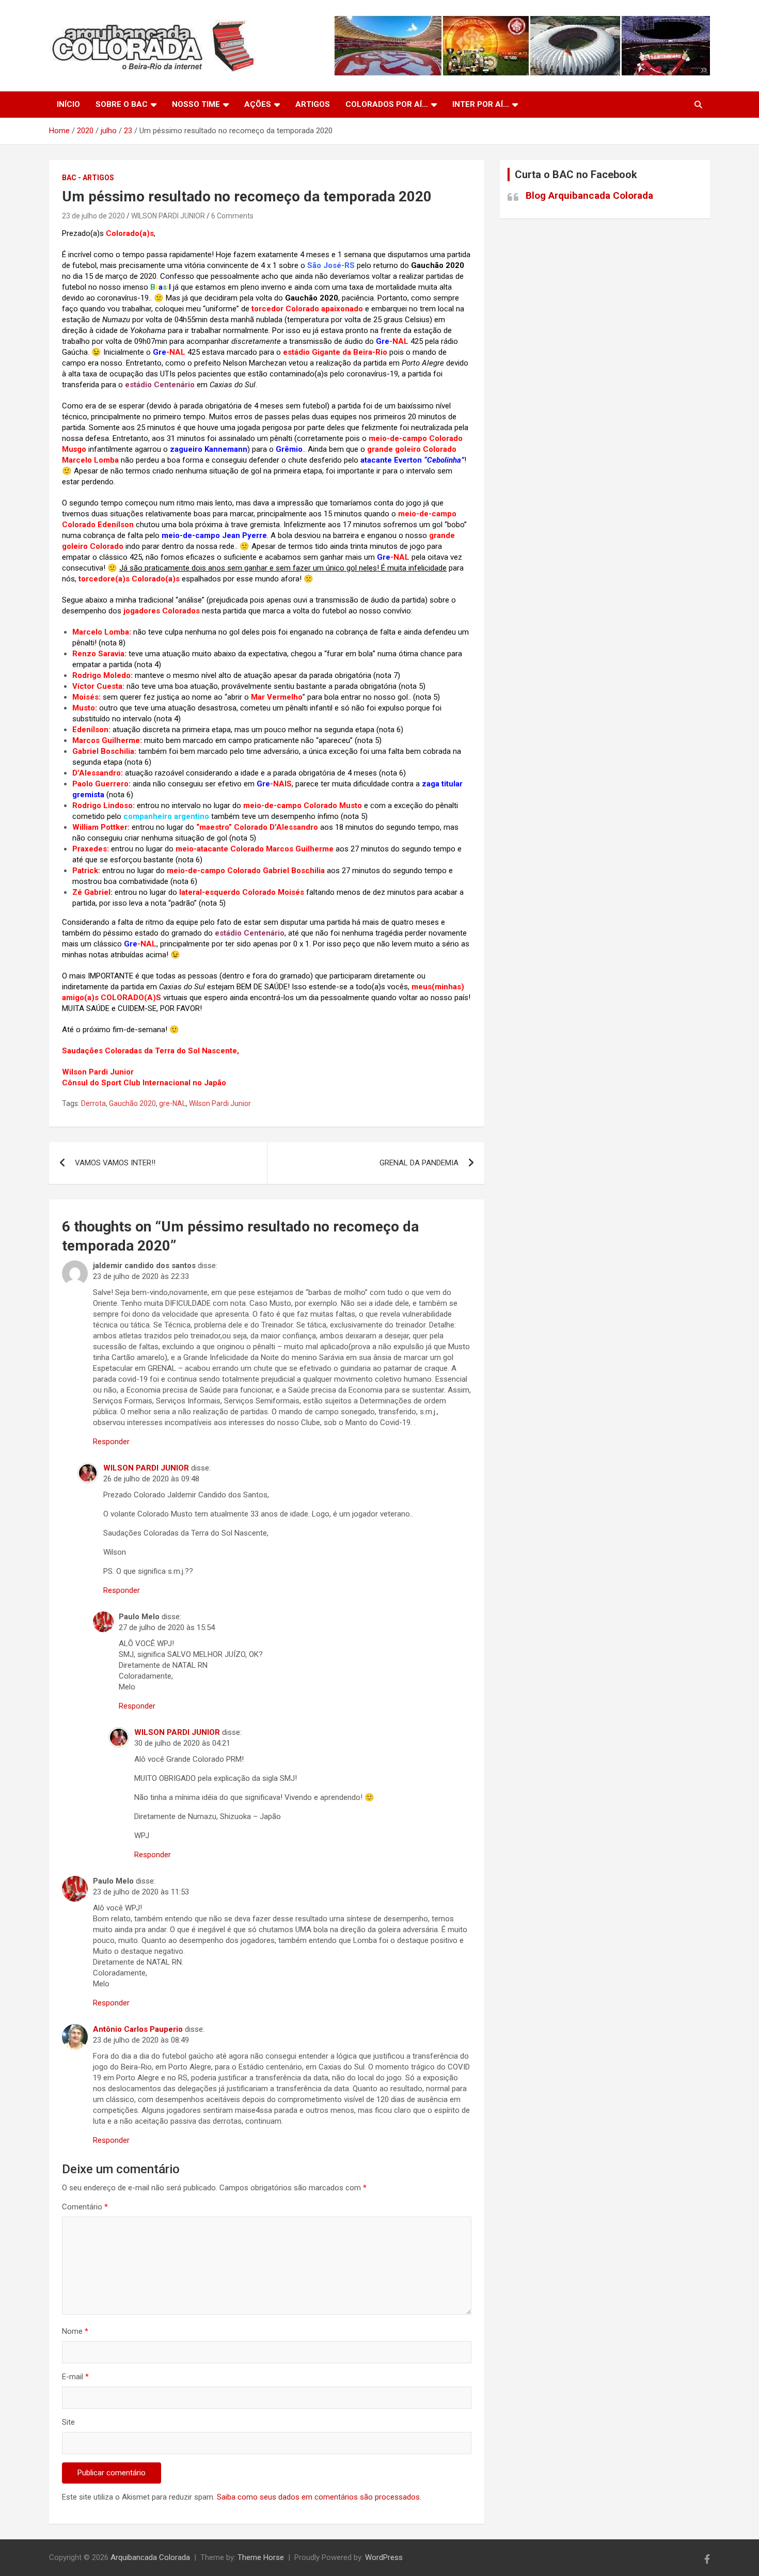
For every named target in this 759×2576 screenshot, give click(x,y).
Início (68, 104)
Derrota (93, 1103)
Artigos (313, 104)
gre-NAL (172, 1103)
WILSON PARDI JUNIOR (168, 216)
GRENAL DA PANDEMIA (419, 1163)
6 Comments (232, 216)
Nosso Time (196, 104)
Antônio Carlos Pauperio (138, 2029)
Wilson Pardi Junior (220, 1103)
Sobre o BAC (122, 104)
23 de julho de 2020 (93, 216)
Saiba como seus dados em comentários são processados (318, 2497)
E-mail (75, 2377)
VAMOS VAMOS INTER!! (115, 1163)
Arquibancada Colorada (150, 2557)
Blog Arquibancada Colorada (589, 195)
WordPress (384, 2557)
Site (68, 2422)
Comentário (85, 2207)
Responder (111, 1442)
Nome (75, 2331)
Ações (258, 104)
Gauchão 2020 (132, 1103)
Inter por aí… (481, 104)
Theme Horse (261, 2557)
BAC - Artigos (88, 178)
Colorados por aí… (387, 104)
